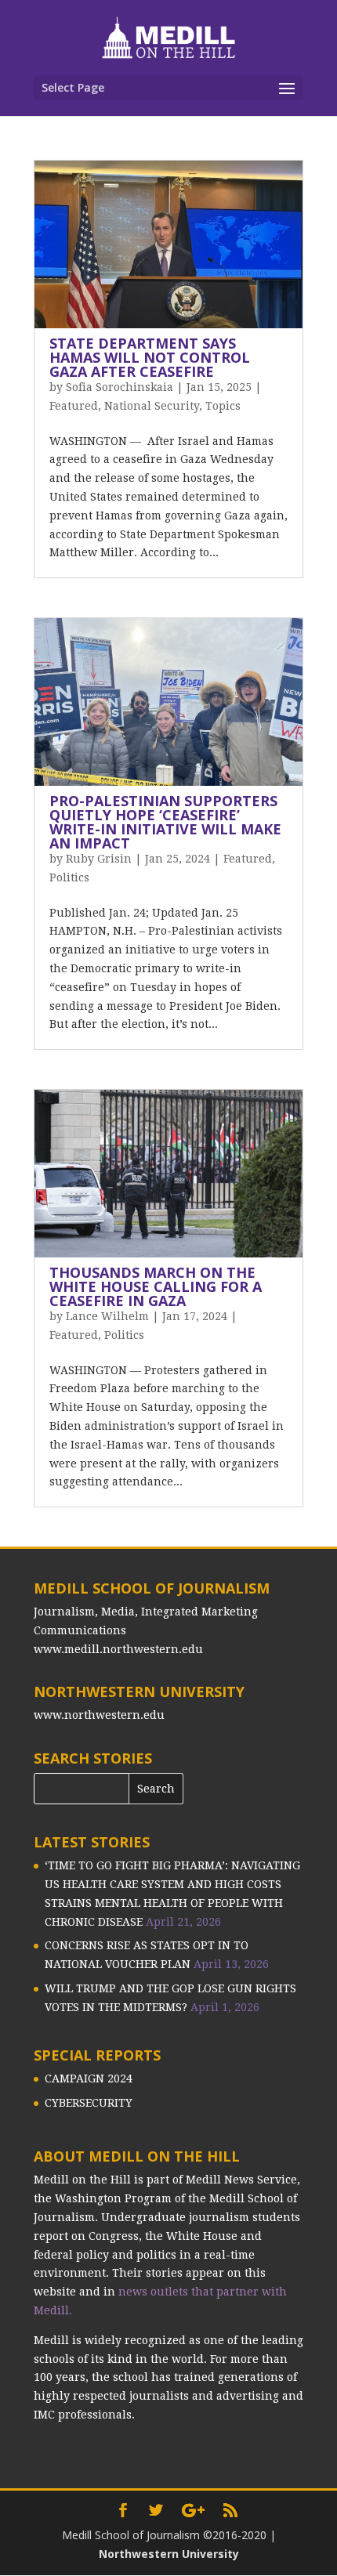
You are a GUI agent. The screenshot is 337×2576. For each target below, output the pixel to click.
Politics (69, 877)
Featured (74, 406)
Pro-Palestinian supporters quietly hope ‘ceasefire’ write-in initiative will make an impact (165, 822)
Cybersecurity (89, 2103)
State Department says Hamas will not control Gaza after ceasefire (150, 357)
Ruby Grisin (99, 859)
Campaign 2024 (89, 2079)
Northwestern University (169, 2554)
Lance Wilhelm (107, 1316)
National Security (152, 406)
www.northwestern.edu (99, 1715)
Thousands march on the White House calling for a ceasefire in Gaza (156, 1286)
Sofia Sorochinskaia (120, 387)
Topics (223, 406)
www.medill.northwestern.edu (118, 1649)
